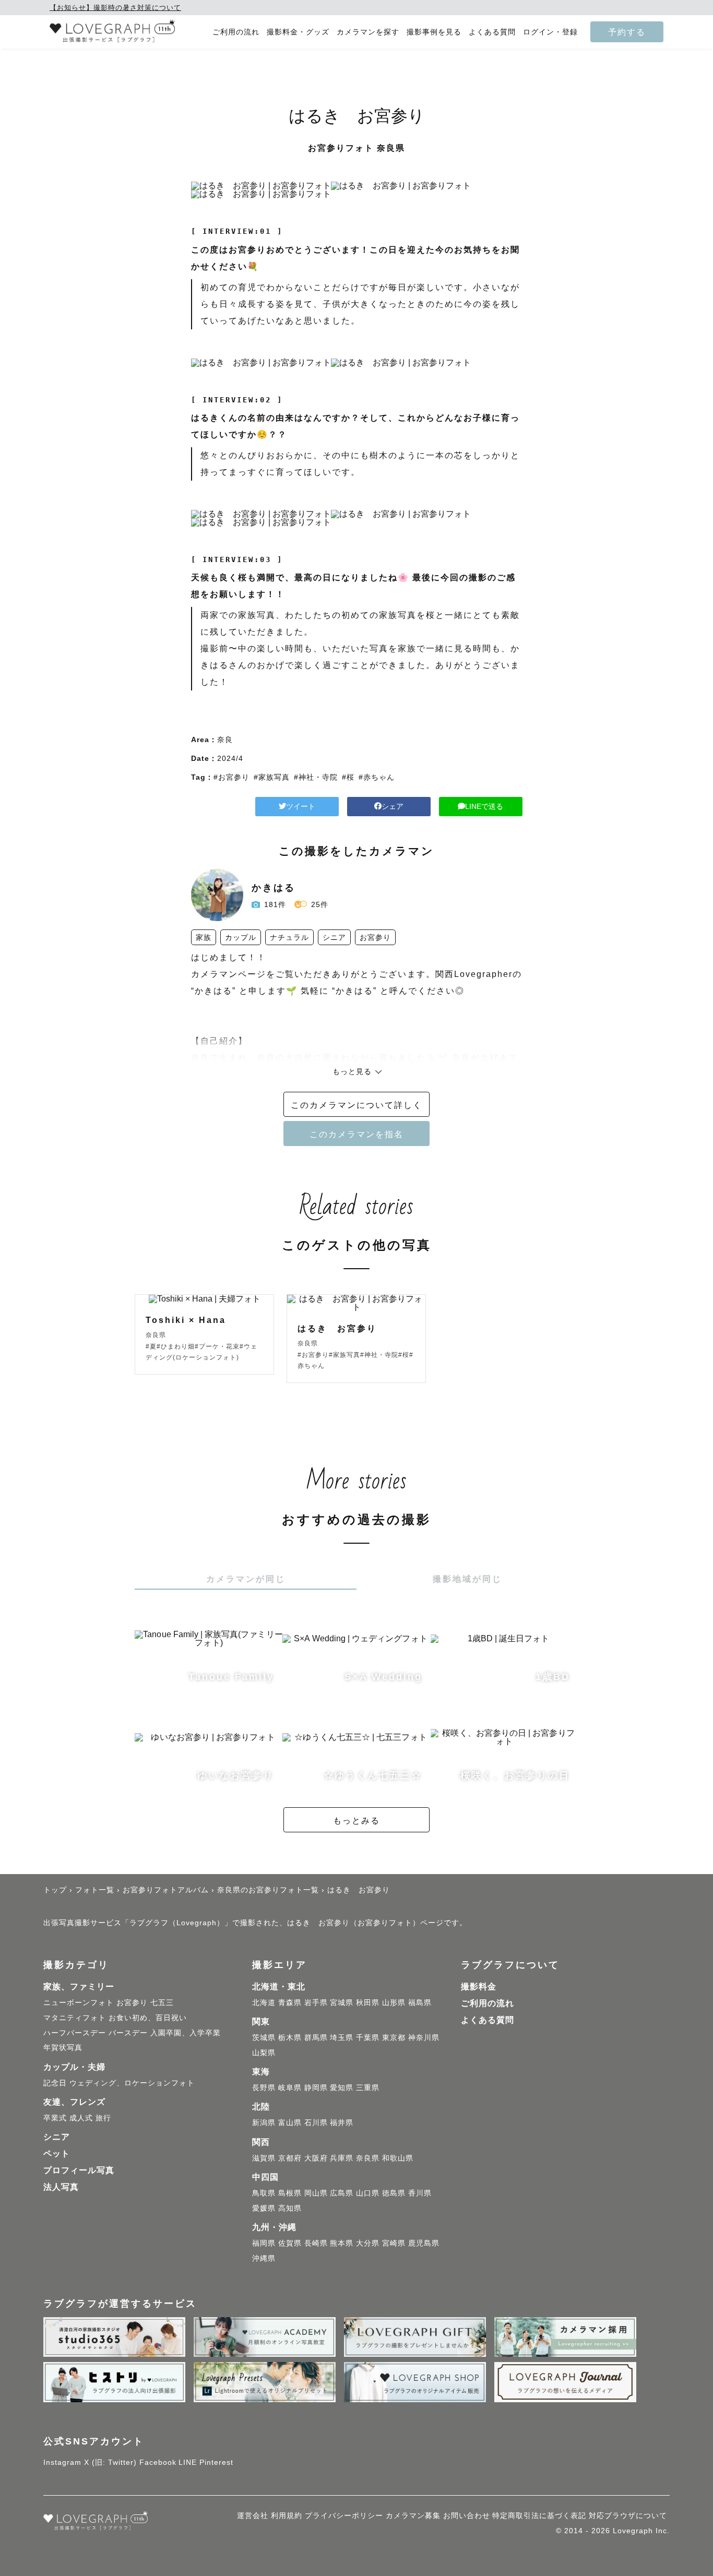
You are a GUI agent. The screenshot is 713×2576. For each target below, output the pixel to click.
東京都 (394, 2037)
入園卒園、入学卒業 (186, 2033)
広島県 (342, 2193)
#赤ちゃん (377, 777)
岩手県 (316, 2002)
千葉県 (368, 2037)
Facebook (158, 2462)
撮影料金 (479, 1987)
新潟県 (264, 2122)
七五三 (162, 2002)
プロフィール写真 (79, 2170)
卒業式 (55, 2118)
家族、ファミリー (79, 1987)
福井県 (342, 2122)
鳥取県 (264, 2193)
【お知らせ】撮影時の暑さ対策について (115, 8)
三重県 (368, 2088)
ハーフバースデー (75, 2033)
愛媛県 (264, 2208)
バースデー (128, 2033)
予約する (627, 32)
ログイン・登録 (550, 32)
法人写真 (61, 2187)
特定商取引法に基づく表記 (539, 2515)
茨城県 (264, 2037)
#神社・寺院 (316, 777)
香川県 (420, 2193)
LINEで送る (484, 806)
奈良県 (368, 2158)
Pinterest (216, 2462)
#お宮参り (231, 777)
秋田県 (368, 2002)
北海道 (264, 2002)
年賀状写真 (63, 2047)
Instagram (62, 2462)
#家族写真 (272, 777)
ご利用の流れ (236, 32)
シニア (57, 2137)
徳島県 (394, 2193)
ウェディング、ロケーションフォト (132, 2083)
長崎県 (316, 2243)
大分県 (368, 2243)
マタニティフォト (75, 2018)
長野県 (264, 2088)
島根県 (290, 2193)
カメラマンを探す (368, 32)
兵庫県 (342, 2158)
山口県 (368, 2193)
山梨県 (264, 2053)
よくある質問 (492, 32)
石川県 (316, 2122)
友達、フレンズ (74, 2102)
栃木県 (290, 2037)
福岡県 (264, 2243)
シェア (393, 806)
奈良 (225, 740)
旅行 (103, 2118)
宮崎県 (394, 2243)
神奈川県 (424, 2037)
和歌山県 (398, 2158)
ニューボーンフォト (79, 2002)
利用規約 (287, 2515)
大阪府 (316, 2158)
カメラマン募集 (413, 2515)
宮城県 (342, 2002)
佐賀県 (290, 2243)
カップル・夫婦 (74, 2067)
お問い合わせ (467, 2515)
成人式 (81, 2118)
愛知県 (342, 2088)
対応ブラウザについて (628, 2515)
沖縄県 (264, 2258)
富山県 (290, 2122)
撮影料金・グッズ (298, 32)
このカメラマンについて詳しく (356, 1105)
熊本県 (342, 2243)
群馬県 (316, 2037)
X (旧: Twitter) (110, 2462)
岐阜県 (290, 2088)
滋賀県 (264, 2158)
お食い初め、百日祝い (148, 2018)
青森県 (290, 2002)
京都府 (290, 2158)
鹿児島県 (424, 2243)
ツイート (301, 806)
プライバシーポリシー (344, 2515)
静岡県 (316, 2088)
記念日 (55, 2083)
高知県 (290, 2208)
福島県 (420, 2002)
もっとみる (356, 1820)
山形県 (394, 2002)
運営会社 (253, 2515)
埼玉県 (342, 2037)
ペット (57, 2154)
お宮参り (132, 2002)
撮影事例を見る (434, 32)
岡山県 (316, 2193)
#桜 (348, 777)
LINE (188, 2462)
